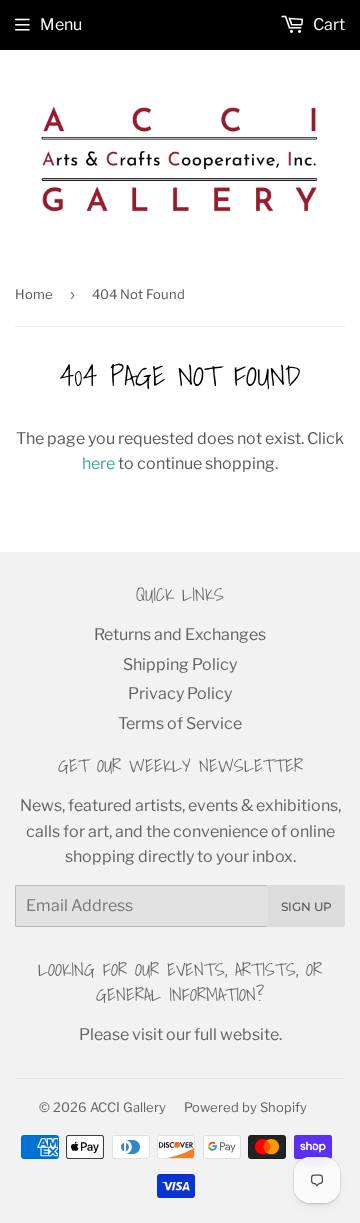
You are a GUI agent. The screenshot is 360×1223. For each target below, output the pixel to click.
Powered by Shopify (245, 1107)
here (98, 463)
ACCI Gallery (128, 1107)
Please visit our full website (179, 1034)
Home (34, 294)
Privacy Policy (180, 693)
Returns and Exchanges (180, 634)
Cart (327, 24)
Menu (61, 24)
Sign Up (306, 906)
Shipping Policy (180, 664)
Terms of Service (180, 723)
